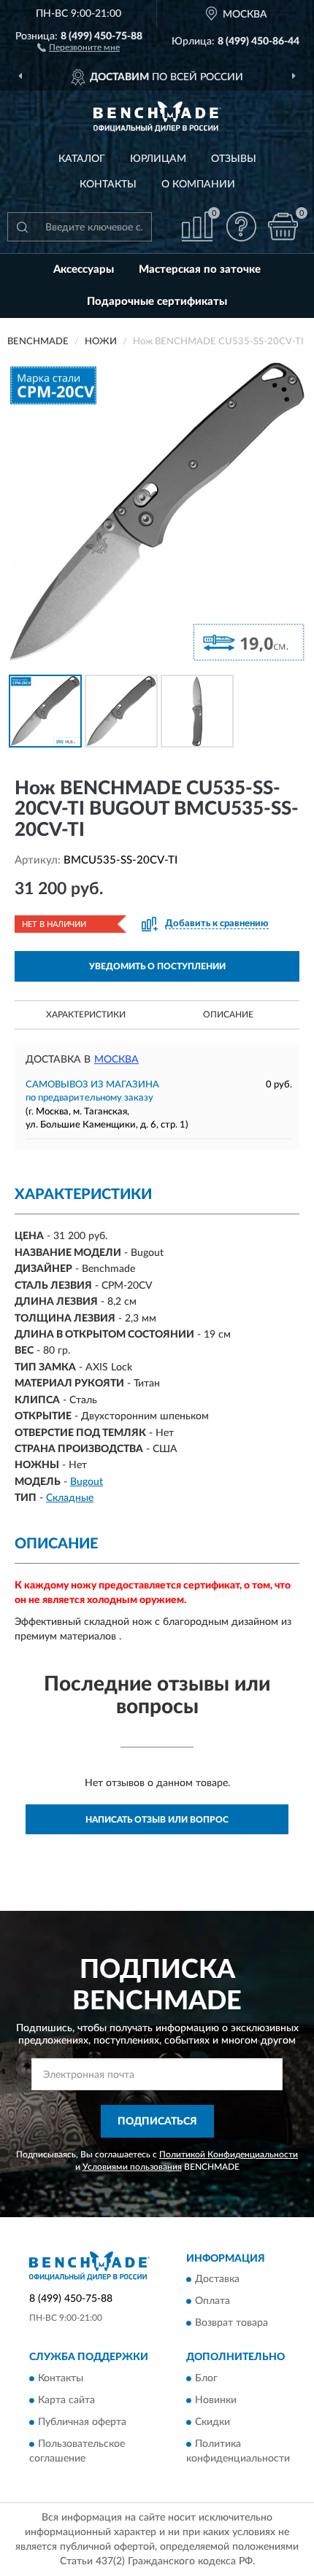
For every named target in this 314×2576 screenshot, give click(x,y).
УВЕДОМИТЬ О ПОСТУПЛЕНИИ (157, 966)
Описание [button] (228, 1015)
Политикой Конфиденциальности (229, 2154)
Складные (70, 1498)
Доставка (217, 2280)
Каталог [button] (82, 159)
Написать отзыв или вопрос (157, 1820)
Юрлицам (158, 159)
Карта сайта (66, 2400)
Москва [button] (116, 1060)
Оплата (212, 2302)
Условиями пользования (132, 2167)
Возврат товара (231, 2324)
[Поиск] (22, 227)
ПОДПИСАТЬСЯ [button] (157, 2122)
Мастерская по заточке (200, 269)
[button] (78, 47)
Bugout (87, 1482)
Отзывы (234, 159)
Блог (206, 2378)
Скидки (212, 2422)
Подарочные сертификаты (157, 302)
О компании (198, 185)
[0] (283, 226)
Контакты (108, 185)
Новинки (216, 2400)
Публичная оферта (82, 2422)
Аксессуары (84, 269)
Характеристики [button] (86, 1015)
